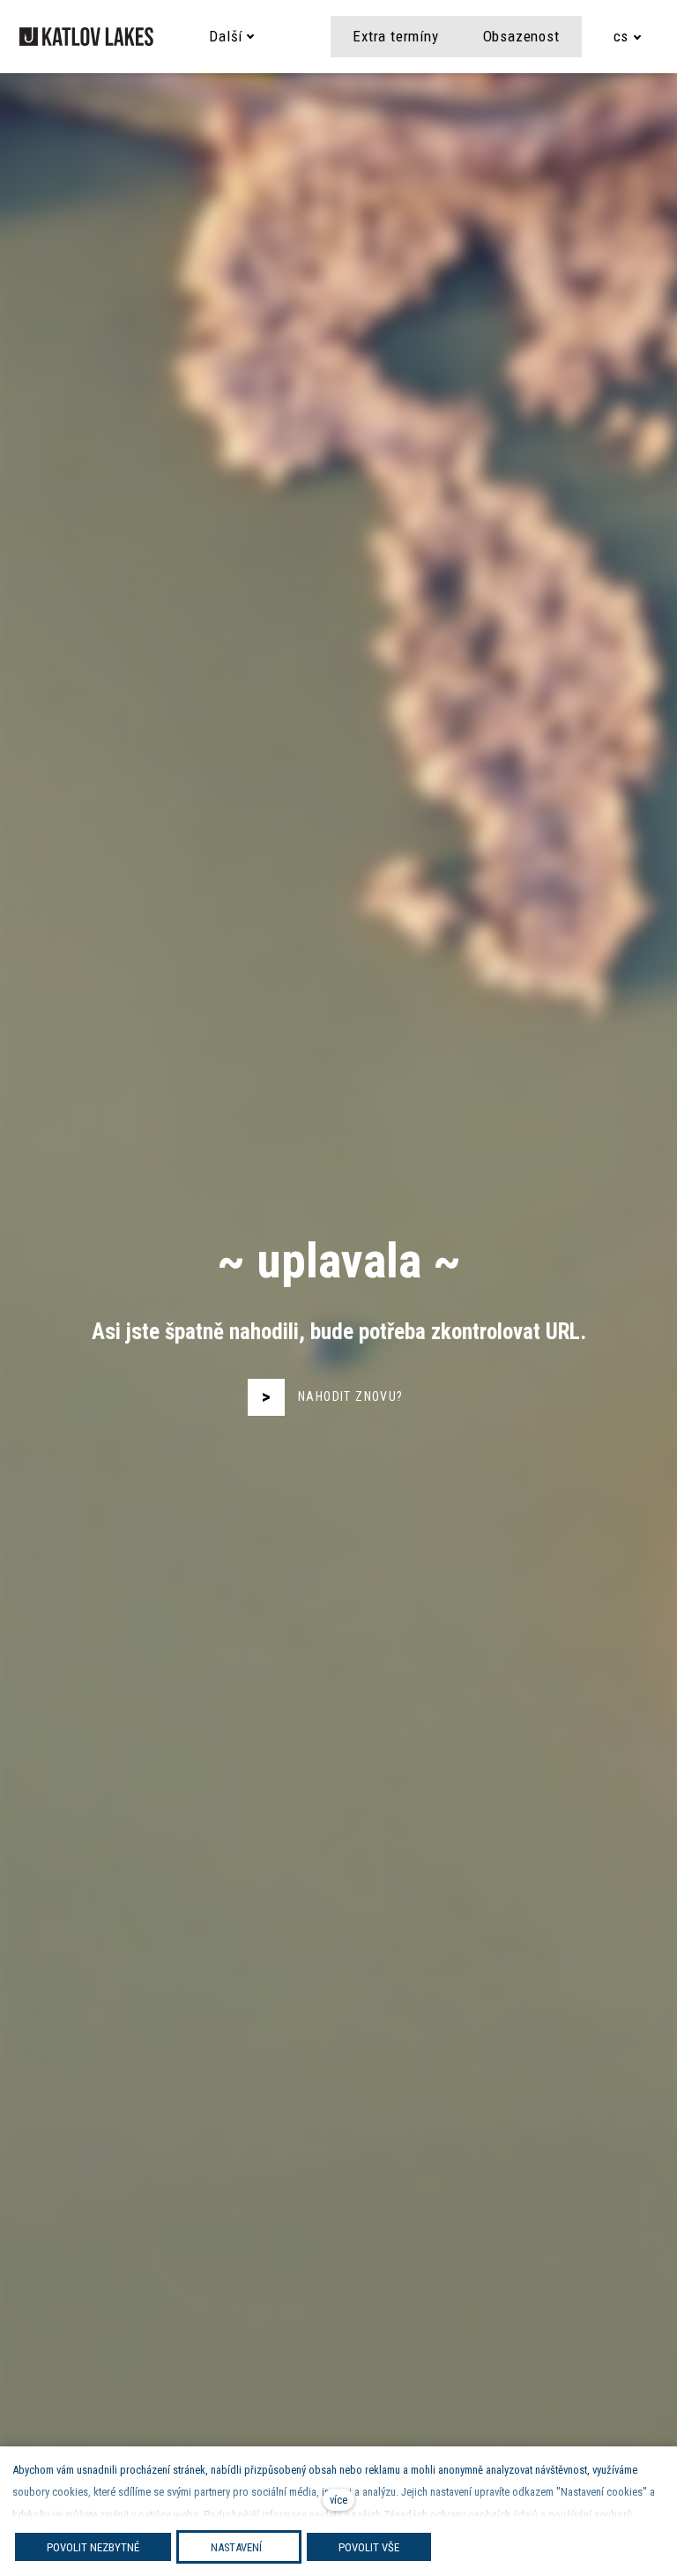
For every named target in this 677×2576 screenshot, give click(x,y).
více (338, 2500)
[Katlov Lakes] (87, 37)
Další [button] (226, 36)
